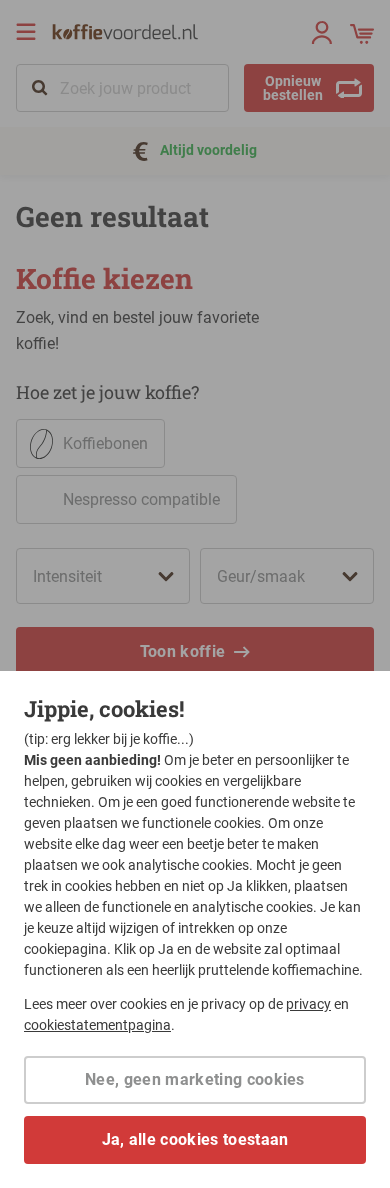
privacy (308, 1004)
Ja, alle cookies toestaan (195, 1139)
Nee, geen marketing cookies (195, 1079)
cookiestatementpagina (97, 1025)
